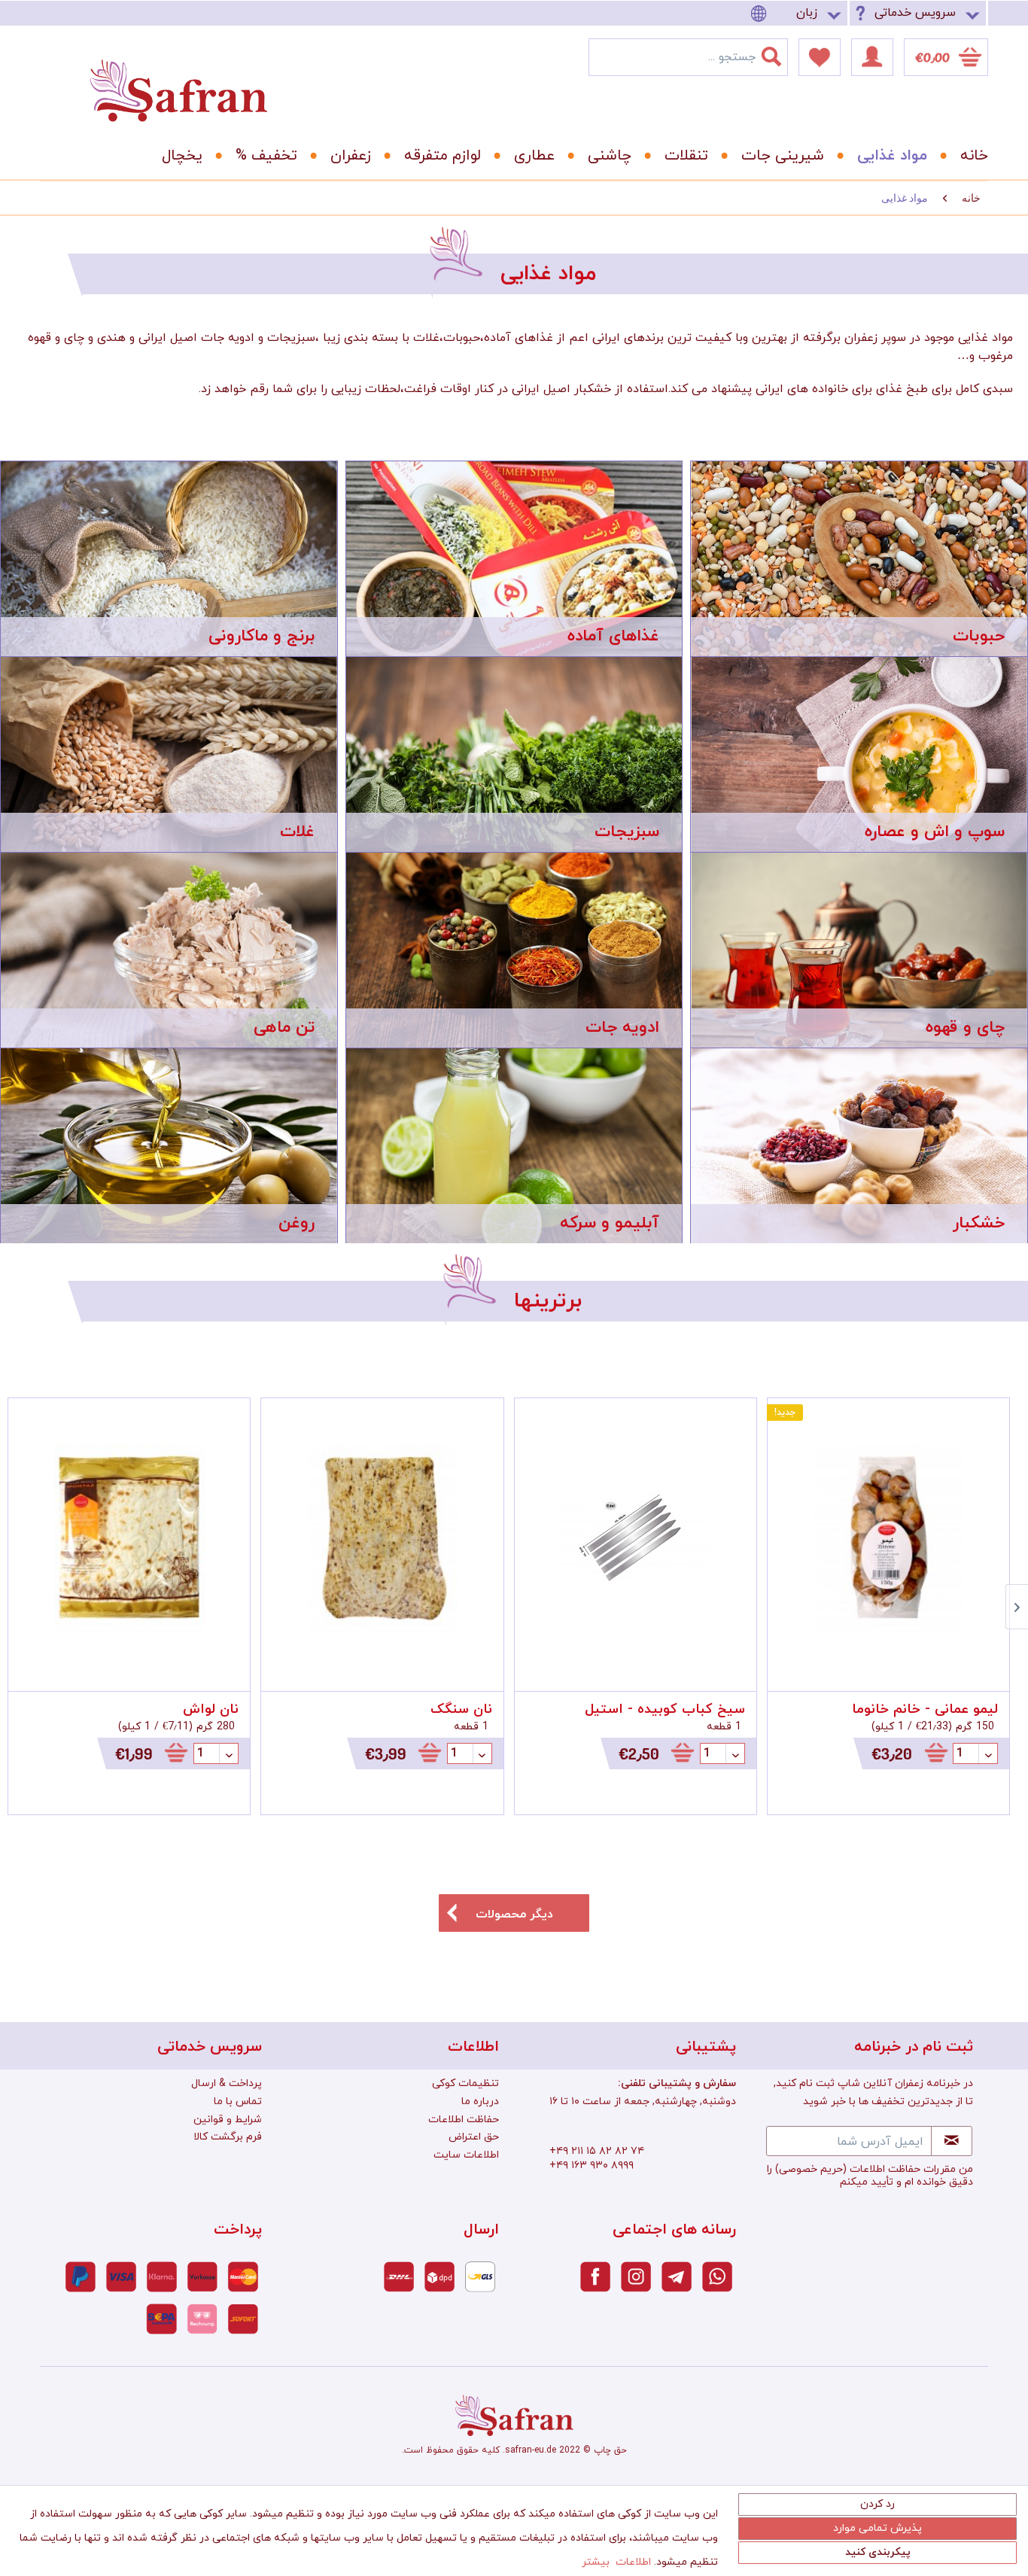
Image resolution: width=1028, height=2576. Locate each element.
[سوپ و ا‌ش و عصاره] (859, 754)
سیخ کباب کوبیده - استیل (665, 1709)
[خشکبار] (859, 1160)
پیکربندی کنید (878, 2552)
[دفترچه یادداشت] (820, 57)
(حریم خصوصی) (811, 2169)
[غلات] (169, 754)
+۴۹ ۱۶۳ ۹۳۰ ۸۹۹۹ (592, 2165)
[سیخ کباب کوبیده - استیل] (636, 1539)
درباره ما (480, 2102)
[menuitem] (798, 13)
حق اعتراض (474, 2137)
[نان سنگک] (382, 1539)
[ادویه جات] (514, 950)
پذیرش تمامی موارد (877, 2528)
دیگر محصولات (514, 1915)
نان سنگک (461, 1709)
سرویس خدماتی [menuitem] (915, 13)
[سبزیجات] (514, 755)
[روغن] (169, 1146)
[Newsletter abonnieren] (952, 2141)
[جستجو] (780, 53)
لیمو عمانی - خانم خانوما (925, 1709)
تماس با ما (238, 2102)
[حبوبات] (859, 559)
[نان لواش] (129, 1539)
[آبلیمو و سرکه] (514, 1146)
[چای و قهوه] (859, 950)
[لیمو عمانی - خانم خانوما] (888, 1539)
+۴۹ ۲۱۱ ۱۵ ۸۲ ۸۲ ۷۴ (597, 2151)
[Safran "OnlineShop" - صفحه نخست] (178, 77)
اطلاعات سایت (466, 2155)
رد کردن (877, 2504)
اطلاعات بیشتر (616, 2562)
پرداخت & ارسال (227, 2083)
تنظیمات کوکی (465, 2083)
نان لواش (211, 1709)
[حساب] (872, 57)
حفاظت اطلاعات (464, 2120)
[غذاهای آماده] (514, 559)
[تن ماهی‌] (169, 950)
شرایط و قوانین (228, 2120)
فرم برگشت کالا (228, 2137)
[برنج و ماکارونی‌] (169, 559)
